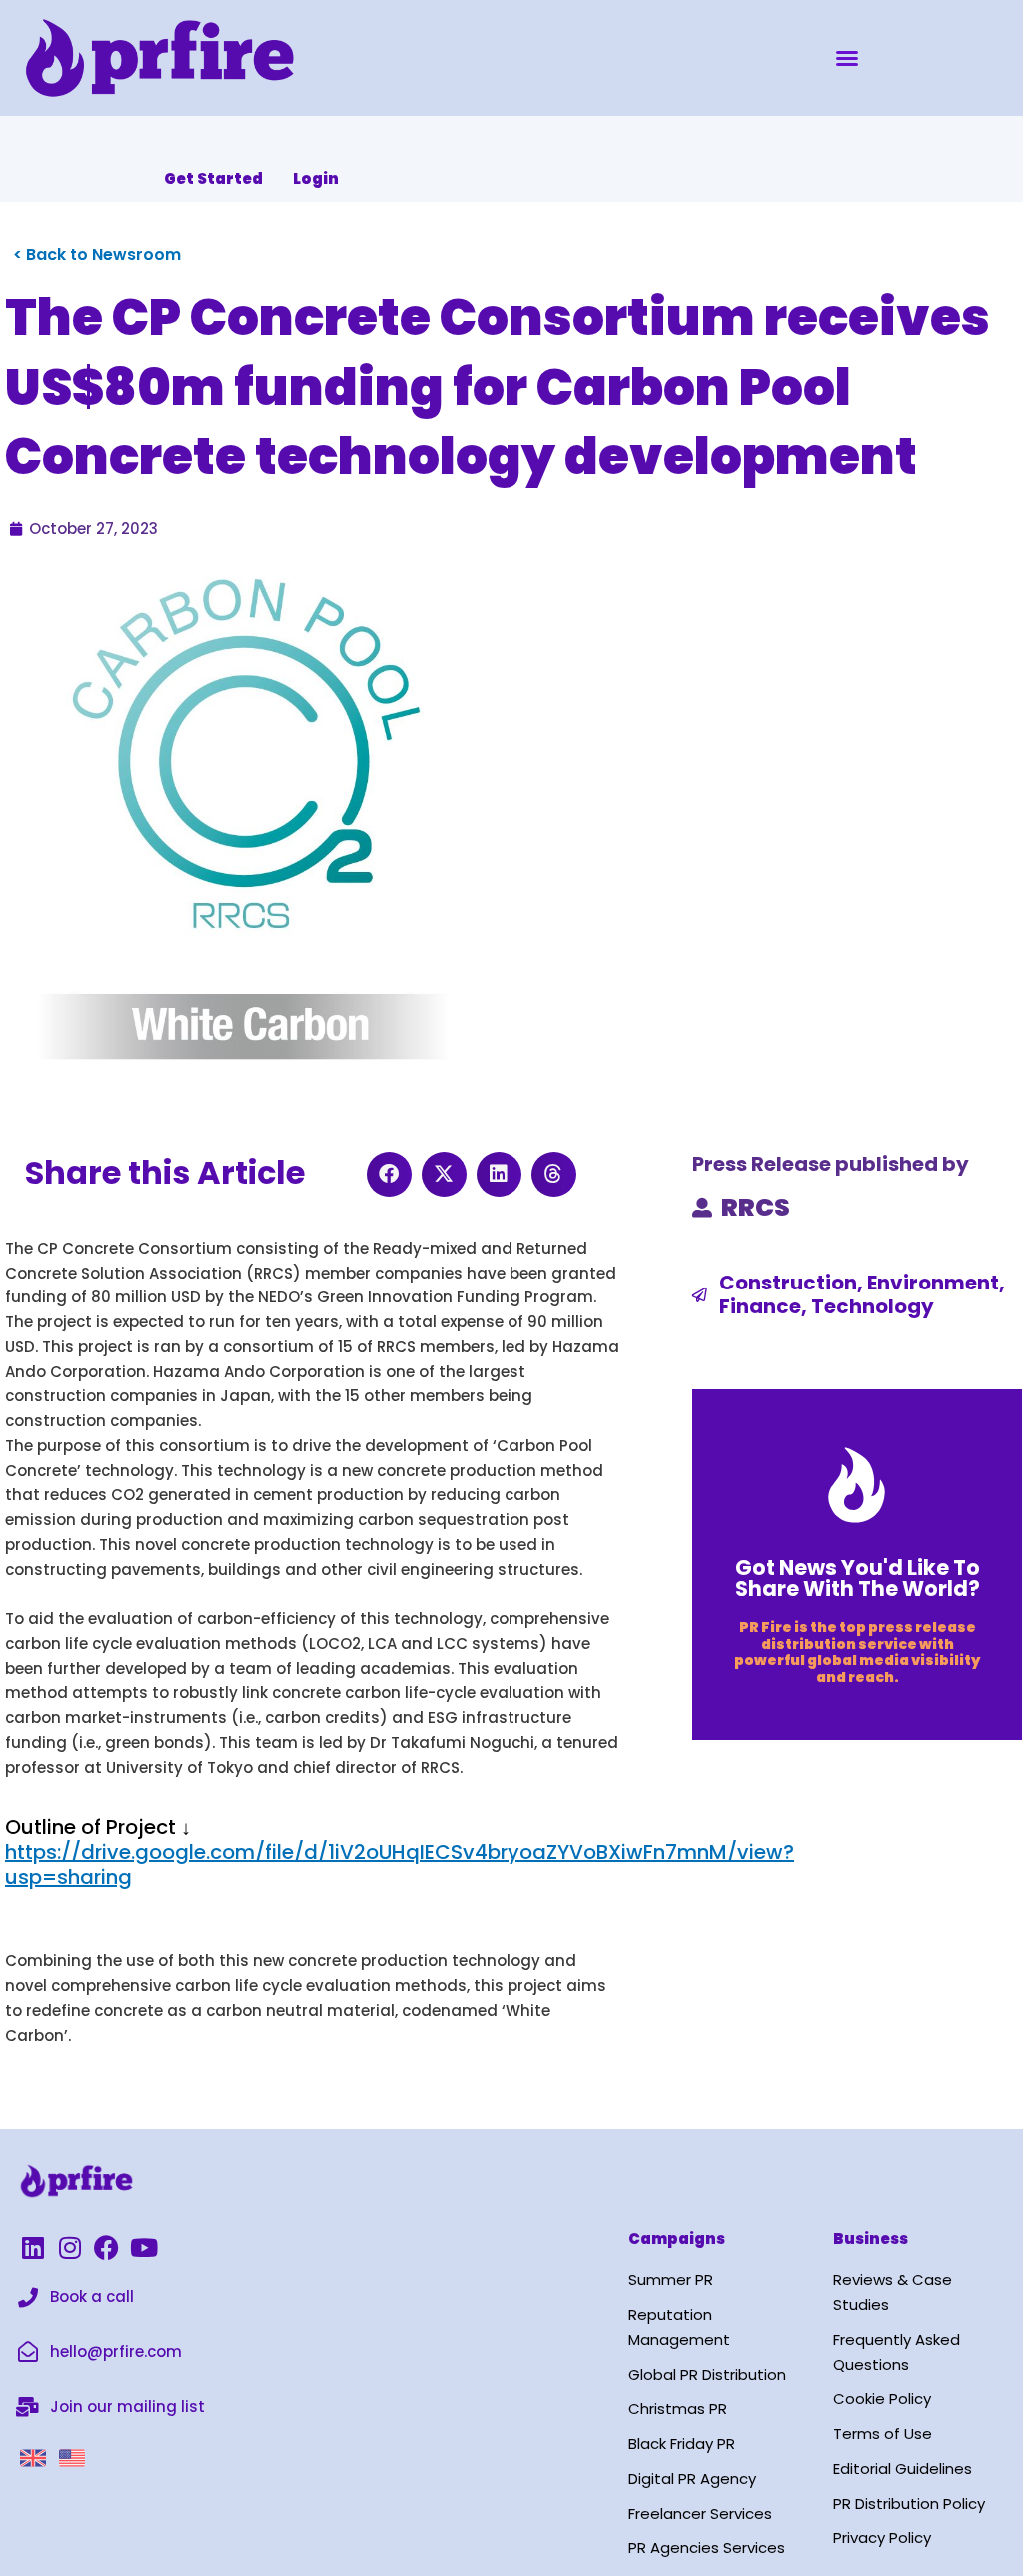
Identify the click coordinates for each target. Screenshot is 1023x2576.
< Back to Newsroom (97, 254)
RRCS (756, 1207)
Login (316, 178)
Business (871, 2239)
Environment (933, 1283)
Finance (760, 1306)
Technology (873, 1306)
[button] (847, 58)
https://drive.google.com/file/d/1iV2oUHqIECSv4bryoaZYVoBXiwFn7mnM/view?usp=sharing (400, 1864)
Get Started (213, 178)
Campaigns (677, 2239)
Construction (788, 1283)
